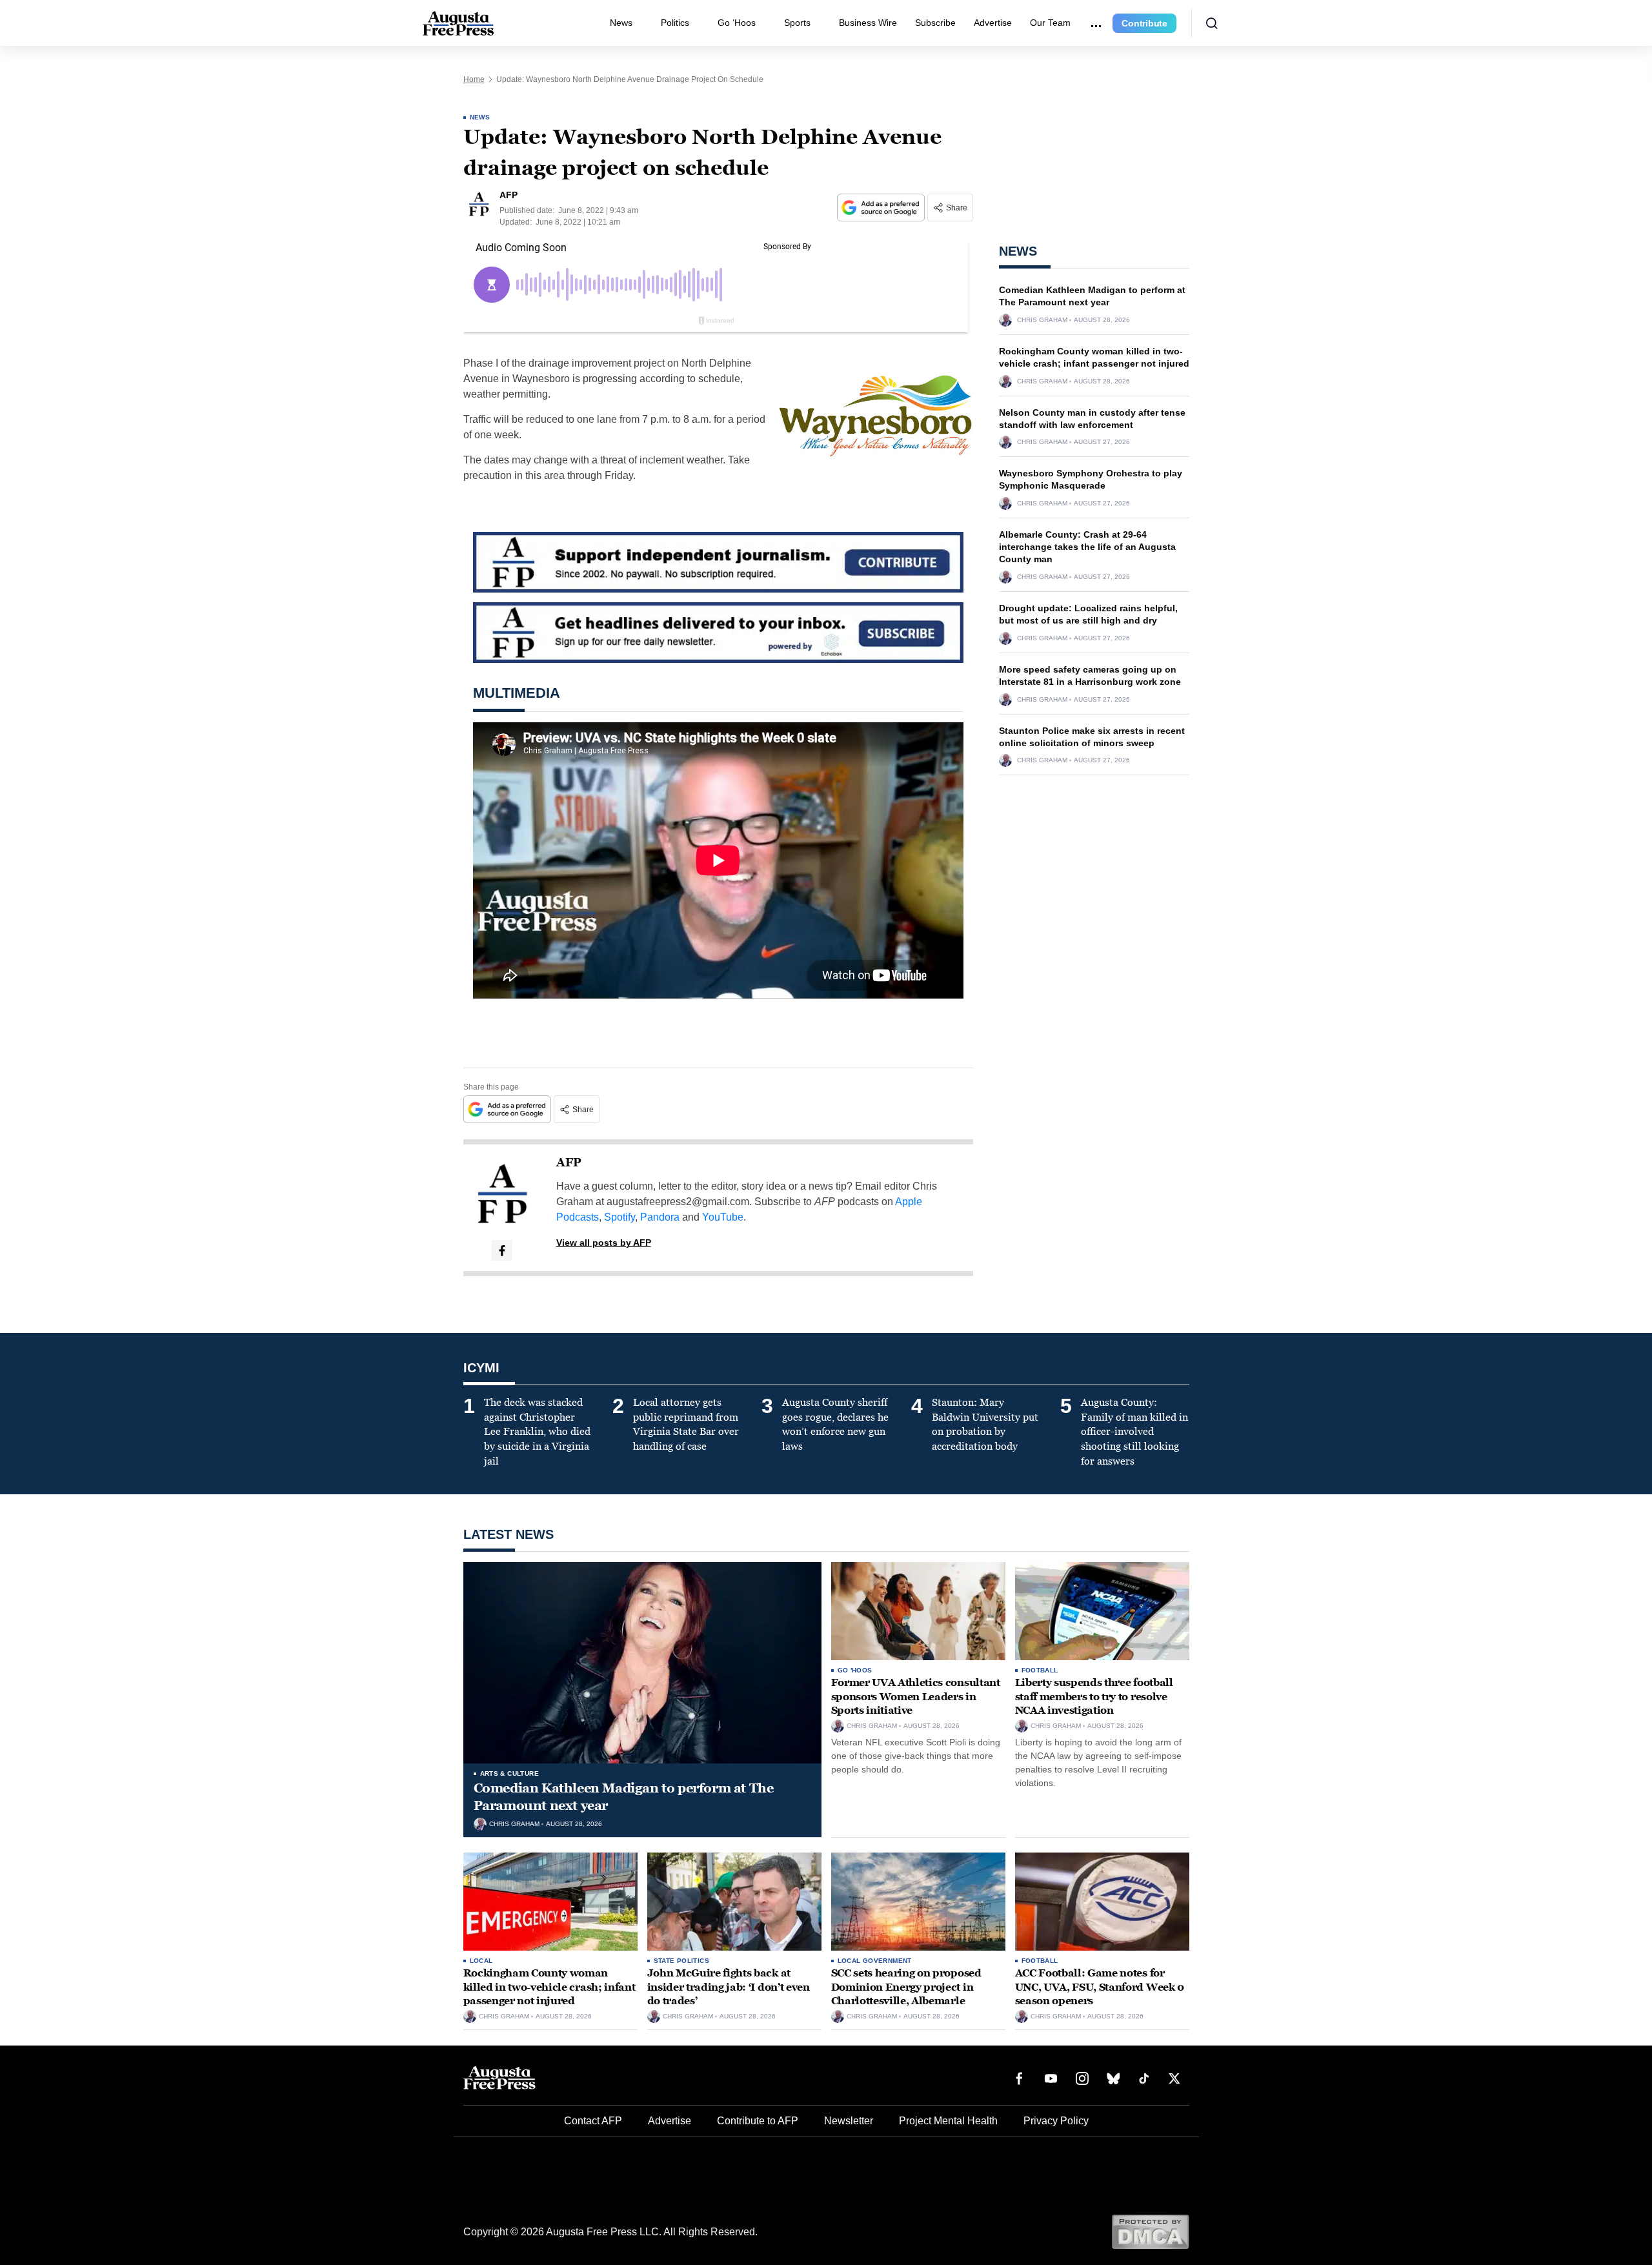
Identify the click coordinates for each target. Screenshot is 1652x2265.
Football (1040, 1670)
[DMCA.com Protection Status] (1150, 2231)
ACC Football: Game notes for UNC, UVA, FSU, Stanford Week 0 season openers (1100, 1987)
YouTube (723, 1217)
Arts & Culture (510, 1773)
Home (474, 79)
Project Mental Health (948, 2121)
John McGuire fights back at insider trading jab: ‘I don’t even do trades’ (729, 1987)
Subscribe (935, 23)
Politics (675, 23)
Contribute (1144, 23)
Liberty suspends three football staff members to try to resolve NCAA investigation (1094, 1696)
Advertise (993, 23)
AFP (569, 1163)
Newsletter (849, 2121)
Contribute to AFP (758, 2121)
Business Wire (868, 23)
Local (481, 1961)
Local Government (875, 1961)
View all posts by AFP (604, 1243)
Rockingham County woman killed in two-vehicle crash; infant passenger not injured (549, 1987)
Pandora (660, 1217)
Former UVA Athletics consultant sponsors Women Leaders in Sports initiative (916, 1696)
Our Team (1050, 23)
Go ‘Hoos (737, 23)
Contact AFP (593, 2121)
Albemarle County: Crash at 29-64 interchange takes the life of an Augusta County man (1087, 547)
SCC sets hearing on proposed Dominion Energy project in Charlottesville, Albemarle (906, 1987)
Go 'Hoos (855, 1670)
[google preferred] (882, 208)
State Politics (682, 1961)
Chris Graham (1042, 320)
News (621, 23)
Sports (797, 23)
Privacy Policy (1056, 2121)
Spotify (619, 1217)
